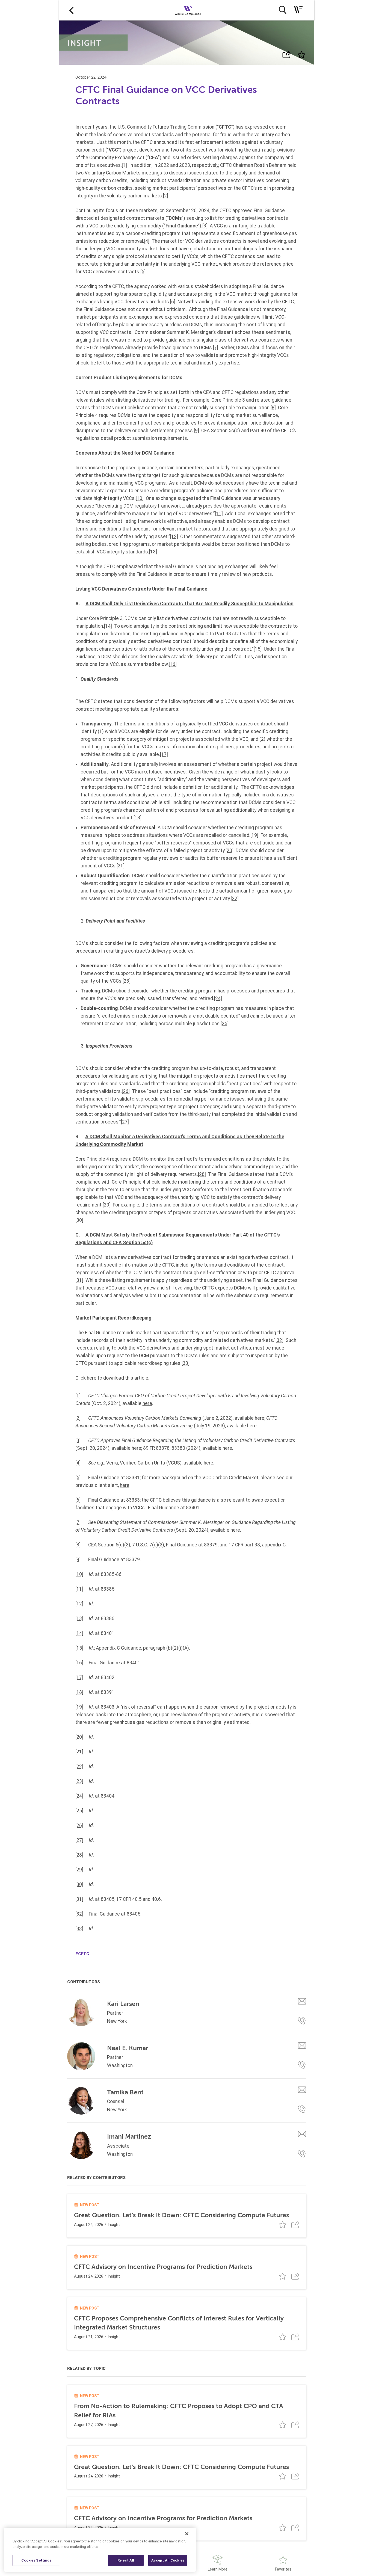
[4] (147, 241)
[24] (218, 998)
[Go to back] (71, 10)
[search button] (282, 10)
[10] (140, 498)
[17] (164, 754)
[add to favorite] (301, 55)
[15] (258, 649)
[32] (279, 1340)
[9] (196, 431)
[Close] (187, 2534)
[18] (137, 818)
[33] (186, 1363)
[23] (127, 981)
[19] (254, 835)
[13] (153, 552)
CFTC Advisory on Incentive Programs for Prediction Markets (163, 2267)
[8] (273, 408)
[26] (126, 1091)
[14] (108, 626)
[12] (174, 536)
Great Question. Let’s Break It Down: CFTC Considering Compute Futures (181, 2215)
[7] (216, 348)
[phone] (302, 2021)
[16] (173, 664)
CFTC (84, 1954)
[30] (79, 1220)
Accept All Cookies (168, 2560)
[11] (219, 514)
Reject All (126, 2560)
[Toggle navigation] (298, 10)
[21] (121, 866)
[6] (173, 302)
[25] (225, 1024)
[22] (235, 899)
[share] (287, 55)
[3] (205, 226)
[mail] (302, 2001)
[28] (202, 1174)
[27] (125, 1122)
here (92, 1378)
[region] (100, 2550)
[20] (230, 850)
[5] (143, 272)
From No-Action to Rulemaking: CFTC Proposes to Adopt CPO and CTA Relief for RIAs (179, 2411)
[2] (166, 196)
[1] (124, 165)
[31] (79, 1280)
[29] (107, 1205)
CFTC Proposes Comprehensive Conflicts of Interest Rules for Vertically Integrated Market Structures (179, 2323)
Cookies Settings (36, 2560)
